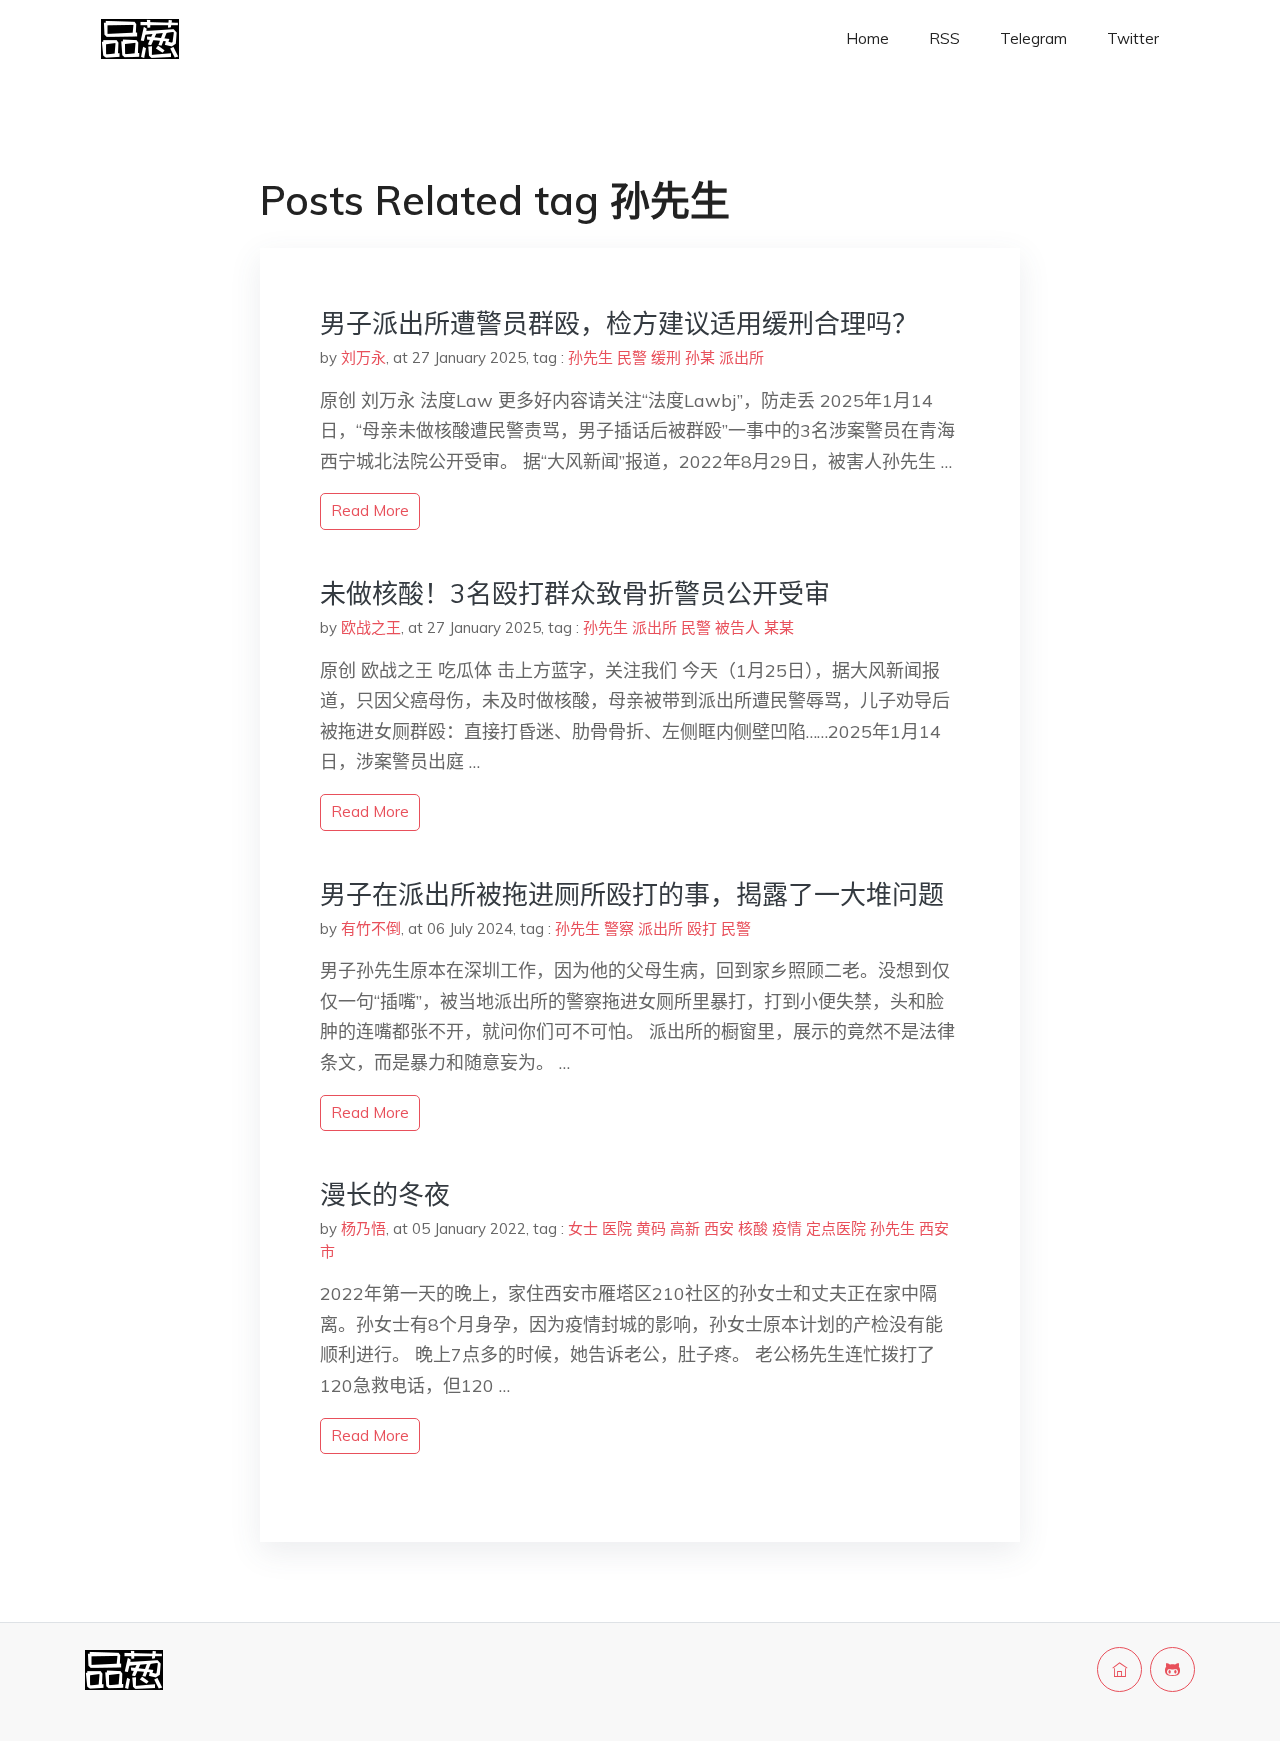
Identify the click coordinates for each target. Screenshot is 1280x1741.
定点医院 (836, 1228)
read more (370, 510)
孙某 (700, 357)
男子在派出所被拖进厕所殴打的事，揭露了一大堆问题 (632, 894)
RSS (944, 38)
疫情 (787, 1228)
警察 (619, 928)
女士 (583, 1228)
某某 (779, 627)
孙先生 (590, 357)
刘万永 (363, 357)
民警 (632, 357)
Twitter (1133, 38)
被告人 (737, 627)
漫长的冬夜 (385, 1194)
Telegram (1033, 38)
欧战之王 (371, 627)
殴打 (702, 928)
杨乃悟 (363, 1228)
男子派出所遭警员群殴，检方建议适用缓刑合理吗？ (619, 323)
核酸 (753, 1228)
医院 (617, 1228)
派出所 (741, 357)
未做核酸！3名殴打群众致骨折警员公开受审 (575, 593)
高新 (685, 1228)
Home (867, 38)
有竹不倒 (371, 928)
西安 (719, 1228)
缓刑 (666, 357)
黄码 (651, 1228)
